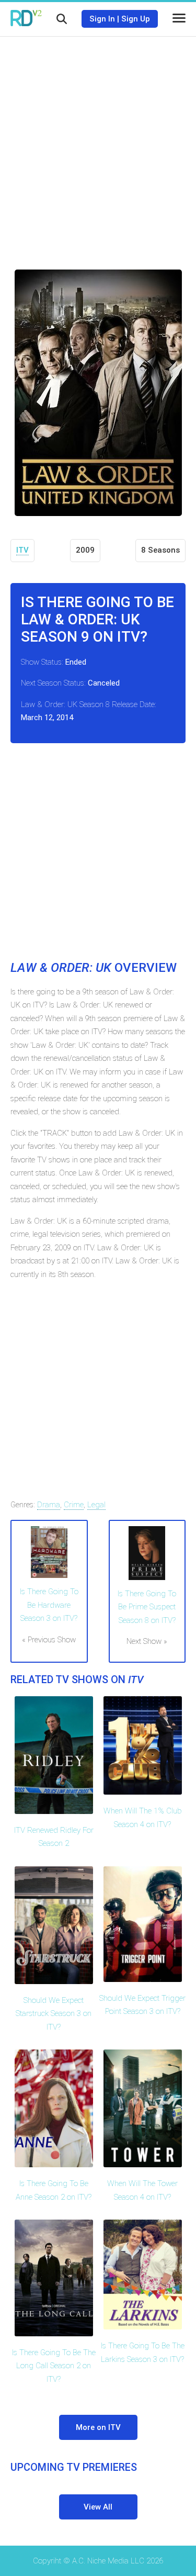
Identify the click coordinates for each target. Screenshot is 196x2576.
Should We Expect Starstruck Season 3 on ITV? (54, 2014)
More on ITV (98, 2427)
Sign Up (136, 19)
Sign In (102, 19)
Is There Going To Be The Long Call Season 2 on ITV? (54, 2366)
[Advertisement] (98, 145)
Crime (74, 1505)
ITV (22, 550)
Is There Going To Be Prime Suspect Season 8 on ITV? (147, 1607)
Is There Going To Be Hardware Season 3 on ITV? (49, 1605)
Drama (49, 1505)
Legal (96, 1505)
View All (98, 2507)
